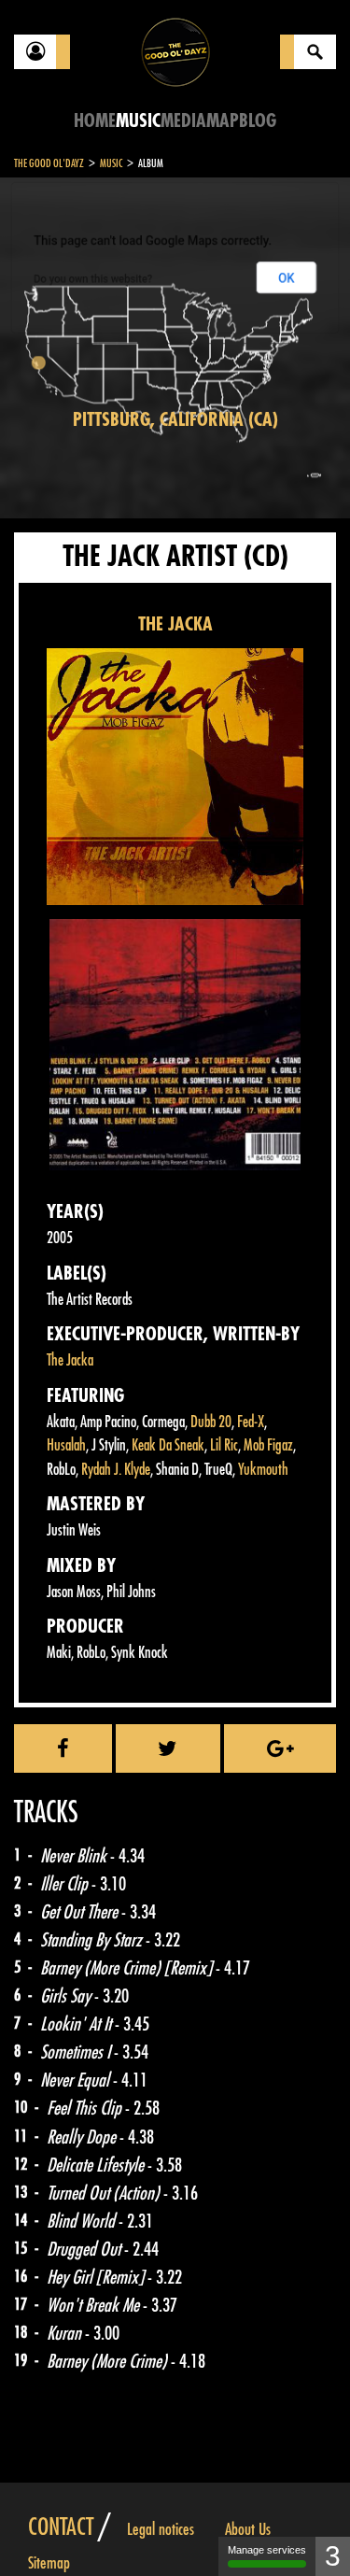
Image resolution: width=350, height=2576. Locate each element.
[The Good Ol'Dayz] (175, 51)
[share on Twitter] (168, 1748)
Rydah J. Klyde (116, 1470)
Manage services (267, 2550)
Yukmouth (263, 1470)
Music (138, 121)
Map (223, 121)
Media (183, 121)
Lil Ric (224, 1445)
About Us (248, 2529)
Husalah (66, 1445)
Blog (258, 121)
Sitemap (49, 2563)
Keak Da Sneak (168, 1445)
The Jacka (70, 1360)
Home (95, 121)
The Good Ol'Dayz (49, 163)
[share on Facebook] (63, 1748)
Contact (61, 2527)
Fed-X (251, 1422)
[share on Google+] (280, 1748)
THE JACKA (175, 624)
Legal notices (161, 2529)
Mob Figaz (268, 1445)
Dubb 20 (211, 1422)
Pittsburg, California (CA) (175, 420)
